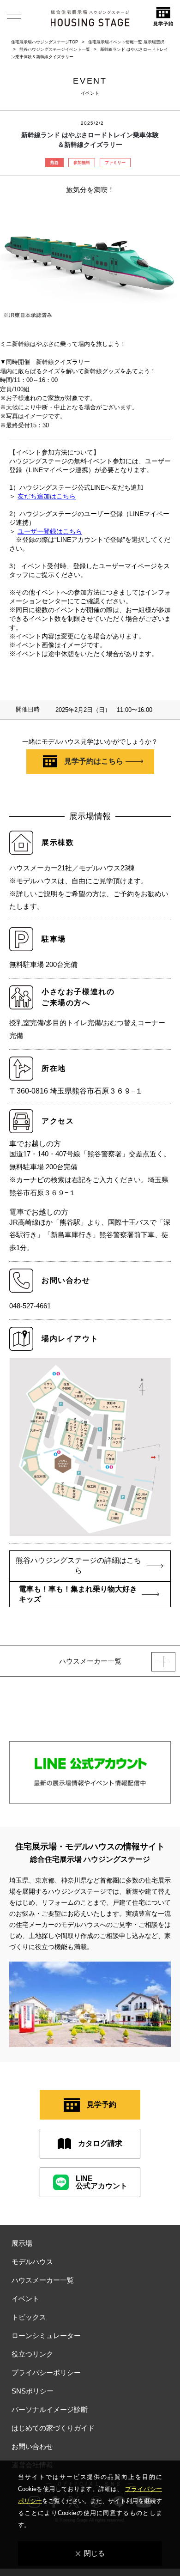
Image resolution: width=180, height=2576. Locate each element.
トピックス (29, 2317)
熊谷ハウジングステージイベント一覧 (55, 49)
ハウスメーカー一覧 (43, 2280)
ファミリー (115, 163)
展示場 (22, 2243)
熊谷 (54, 163)
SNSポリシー (33, 2391)
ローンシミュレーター (46, 2336)
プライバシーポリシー (46, 2372)
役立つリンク (32, 2354)
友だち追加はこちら (47, 496)
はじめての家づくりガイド (53, 2428)
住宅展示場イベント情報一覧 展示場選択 (126, 42)
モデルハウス (32, 2262)
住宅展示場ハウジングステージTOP (45, 42)
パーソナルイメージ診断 (50, 2409)
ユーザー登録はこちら (50, 532)
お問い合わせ (32, 2446)
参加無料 (82, 163)
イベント (25, 2299)
